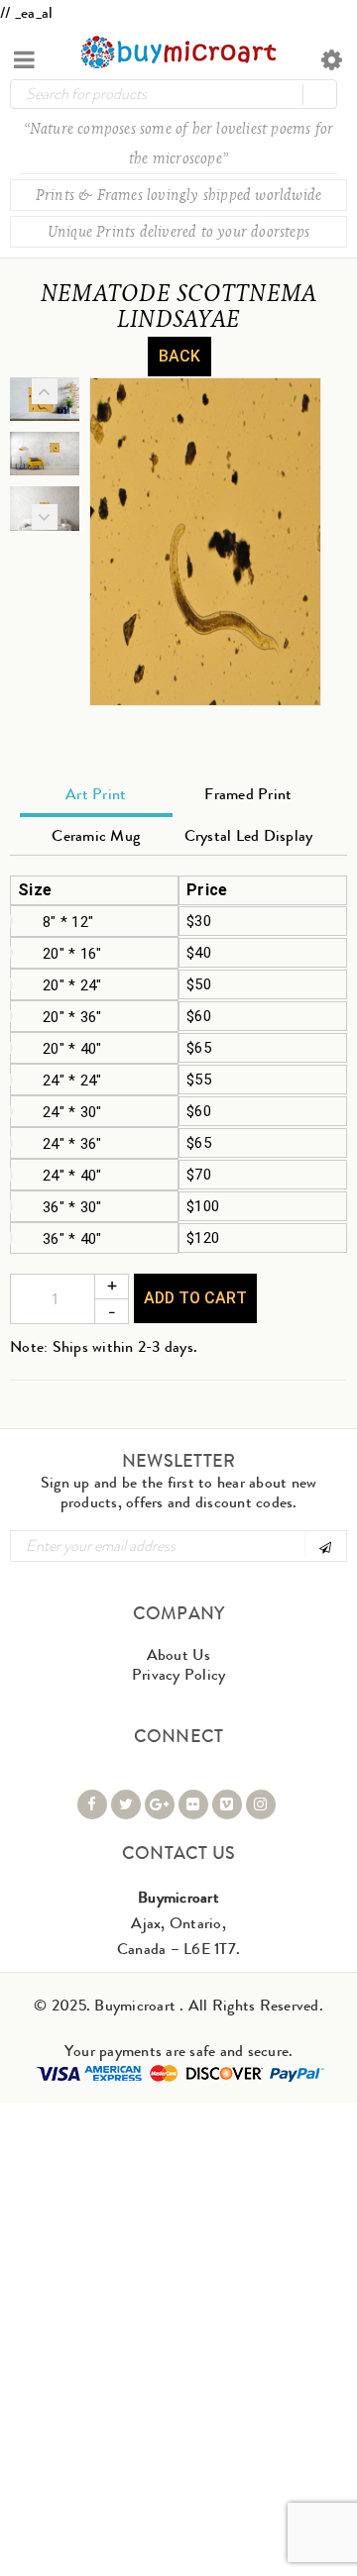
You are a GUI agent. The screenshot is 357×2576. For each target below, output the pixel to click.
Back (179, 356)
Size (35, 890)
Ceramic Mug (96, 835)
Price (207, 890)
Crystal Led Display (249, 835)
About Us (179, 1654)
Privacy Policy (179, 1674)
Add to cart (195, 1298)
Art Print (96, 794)
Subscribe (324, 1546)
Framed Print (248, 794)
